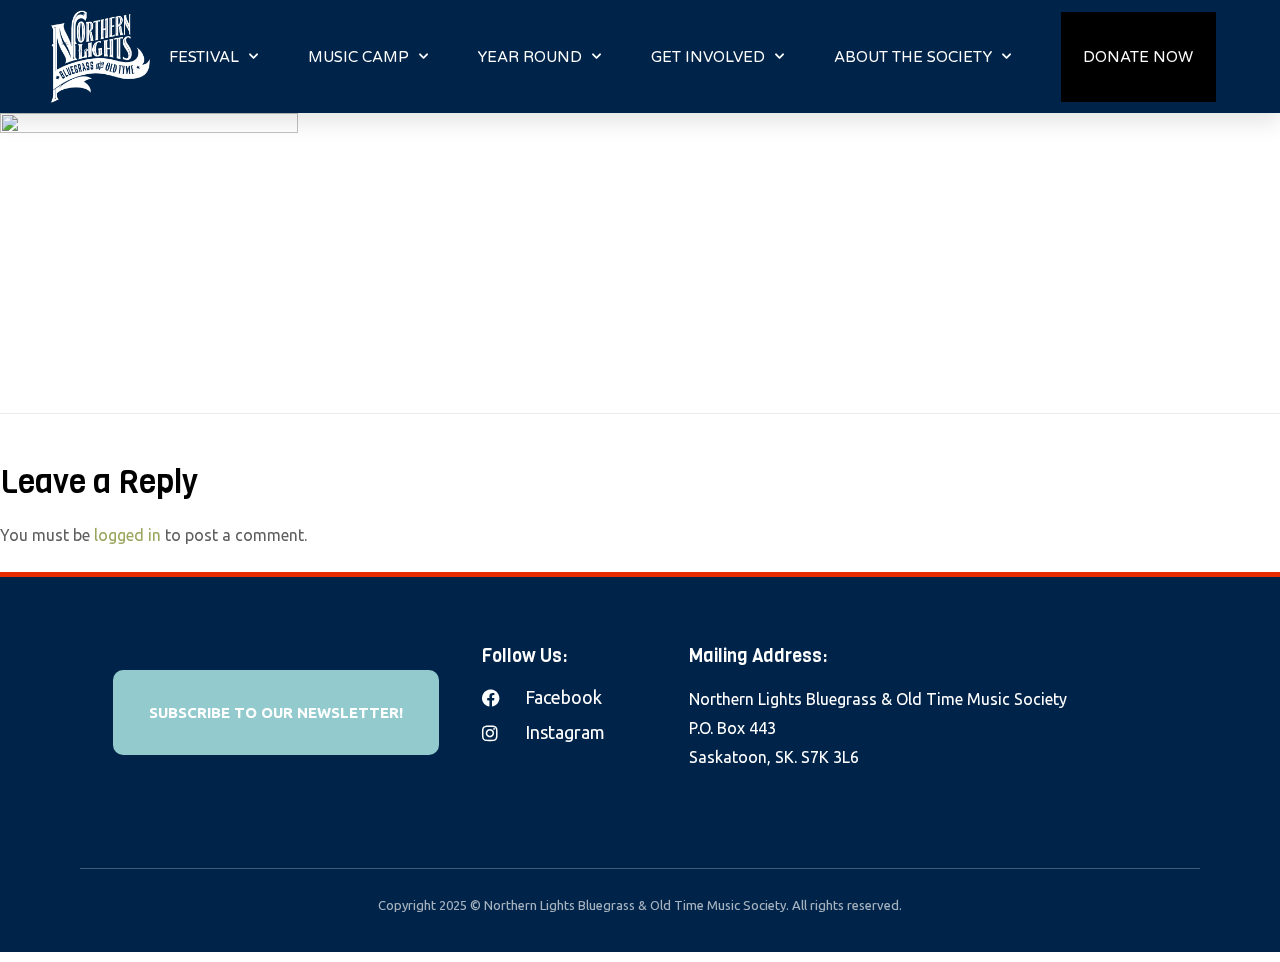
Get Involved (708, 57)
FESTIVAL (204, 57)
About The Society (913, 57)
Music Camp (358, 57)
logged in (127, 535)
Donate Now (1138, 57)
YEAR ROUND (530, 57)
